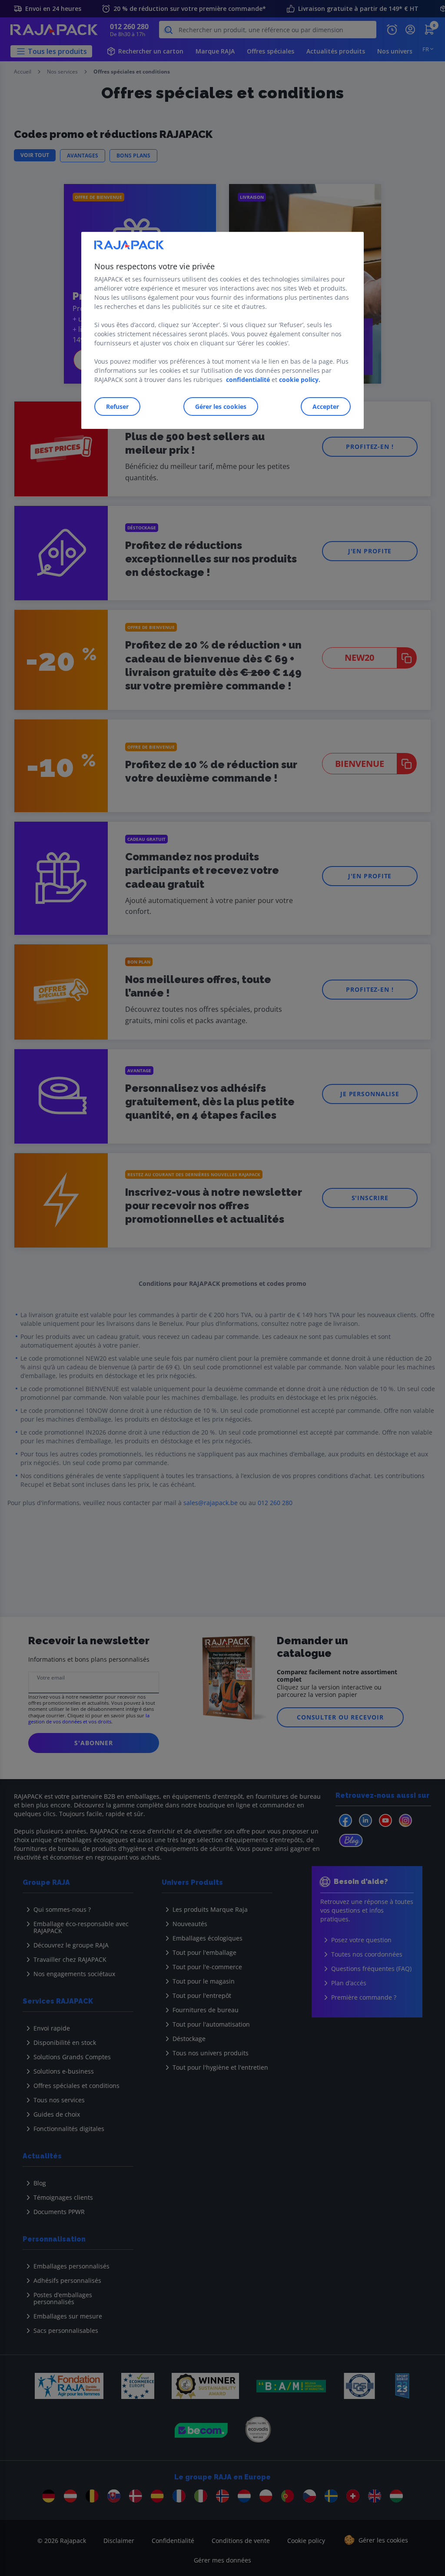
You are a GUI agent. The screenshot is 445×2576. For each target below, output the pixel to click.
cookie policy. (300, 380)
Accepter (326, 406)
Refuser (117, 406)
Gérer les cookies (221, 406)
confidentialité (248, 380)
